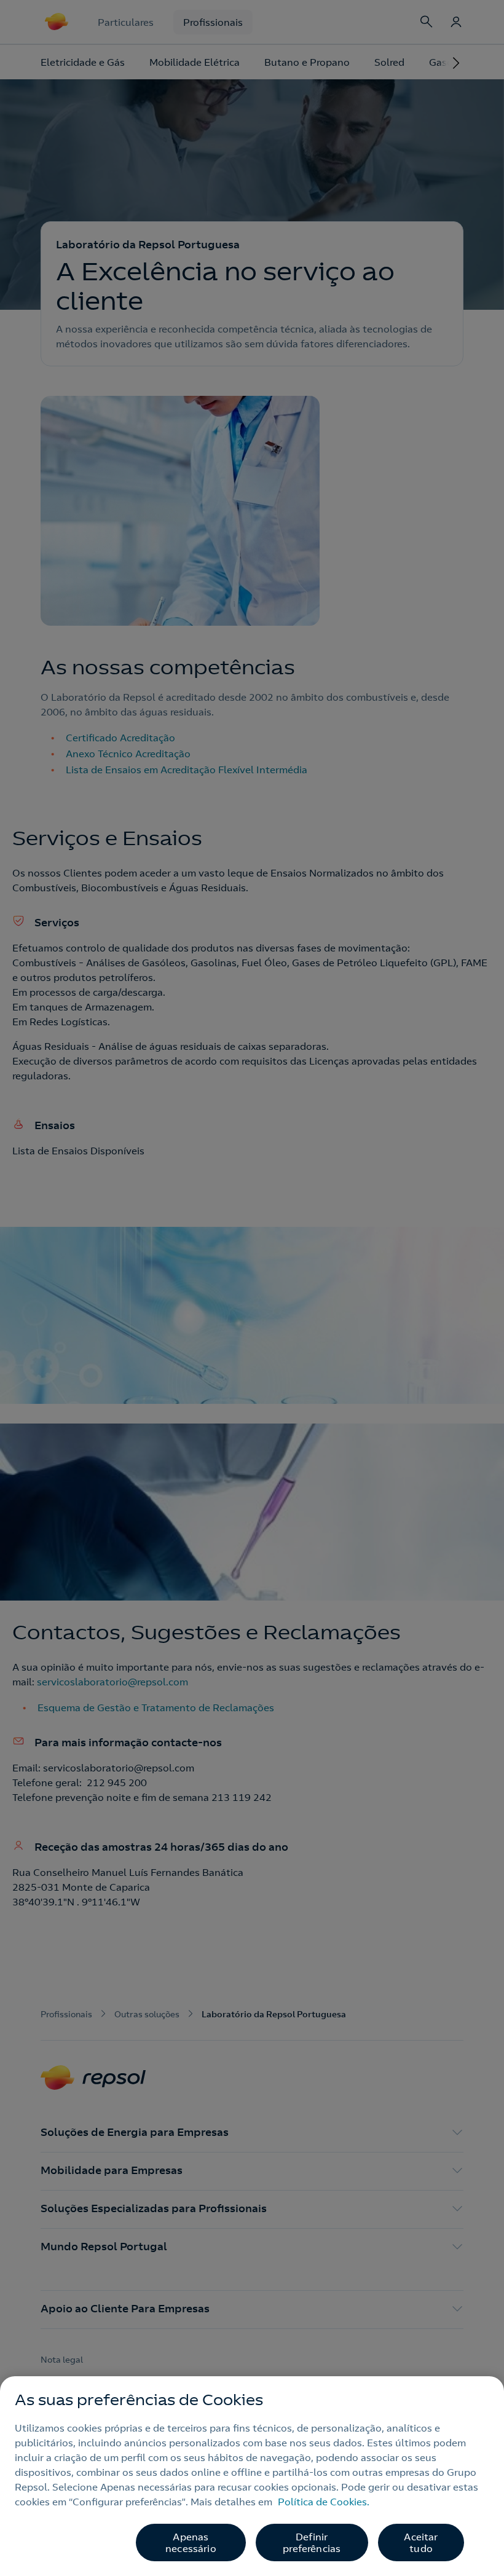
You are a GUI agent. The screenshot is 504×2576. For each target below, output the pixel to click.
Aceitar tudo (421, 2543)
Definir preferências (312, 2543)
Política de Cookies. (324, 2502)
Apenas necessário (191, 2543)
